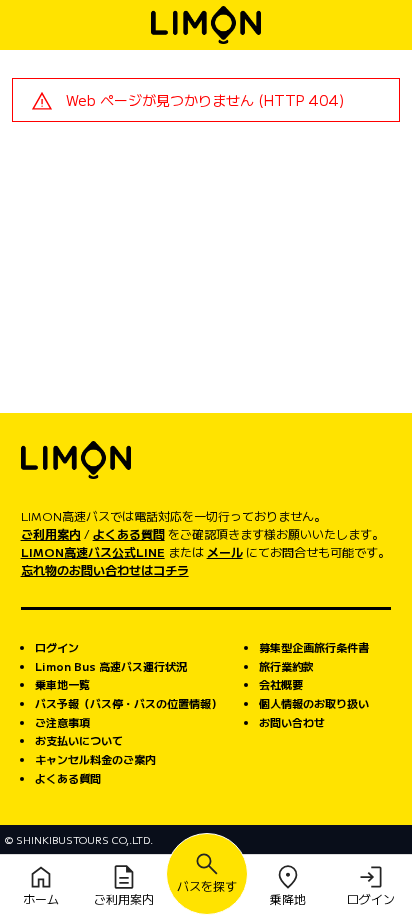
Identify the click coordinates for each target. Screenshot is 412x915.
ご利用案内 (51, 533)
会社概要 (281, 684)
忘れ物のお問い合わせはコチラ (105, 569)
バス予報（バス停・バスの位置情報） (128, 703)
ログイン (57, 647)
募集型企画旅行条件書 (314, 647)
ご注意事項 (62, 722)
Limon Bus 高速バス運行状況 (111, 666)
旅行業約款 (286, 666)
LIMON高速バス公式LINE (93, 551)
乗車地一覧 (62, 684)
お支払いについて (79, 740)
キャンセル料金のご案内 (95, 759)
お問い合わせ (292, 722)
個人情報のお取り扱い (314, 703)
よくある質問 (129, 533)
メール (225, 551)
